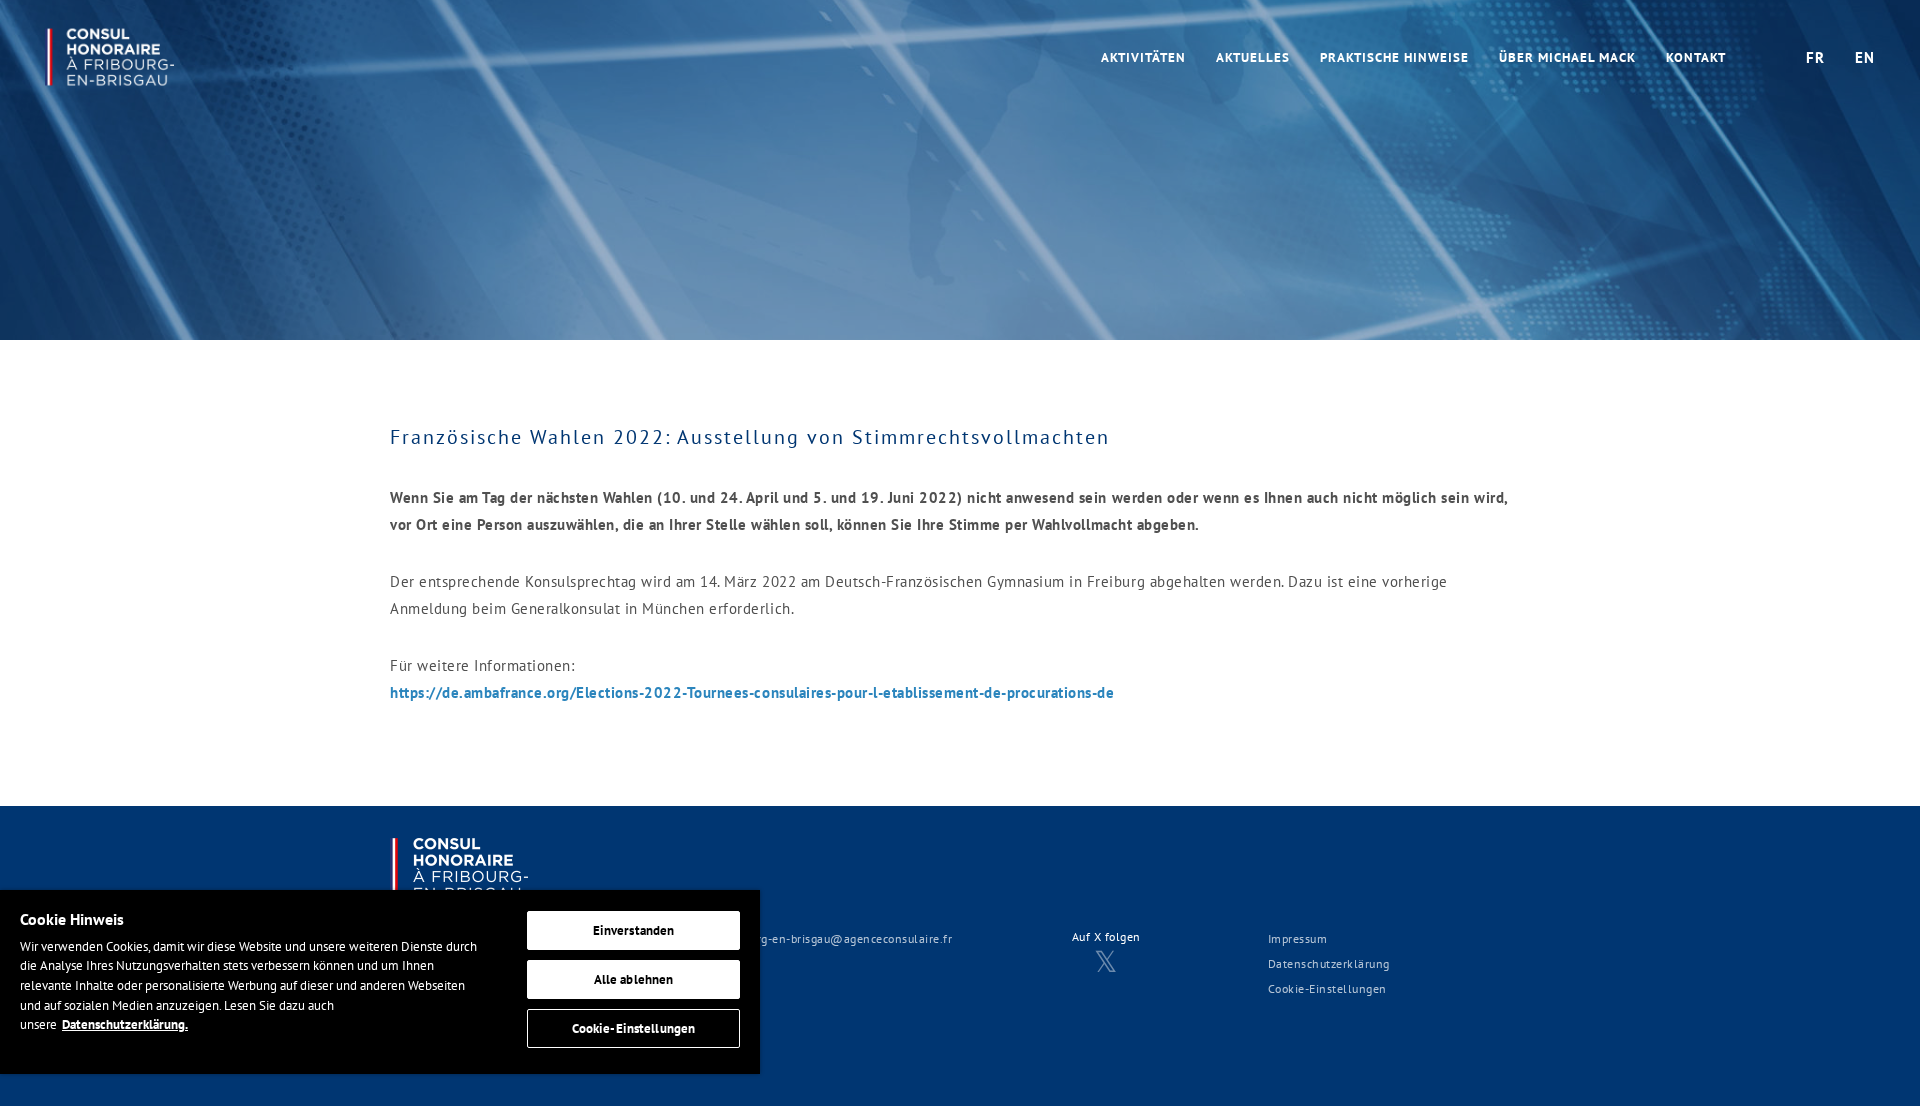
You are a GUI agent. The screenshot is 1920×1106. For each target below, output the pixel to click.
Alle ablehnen (634, 979)
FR (1815, 57)
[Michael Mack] (109, 53)
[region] (380, 982)
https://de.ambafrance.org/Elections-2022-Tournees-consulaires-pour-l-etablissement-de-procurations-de (752, 692)
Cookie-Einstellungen (1327, 988)
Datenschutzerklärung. (125, 1024)
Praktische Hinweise (1394, 57)
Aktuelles (1253, 57)
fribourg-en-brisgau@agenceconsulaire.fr (839, 938)
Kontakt (1696, 57)
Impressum (1298, 938)
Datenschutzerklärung (1329, 963)
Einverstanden (634, 930)
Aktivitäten (1143, 57)
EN (1865, 57)
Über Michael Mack (1567, 57)
